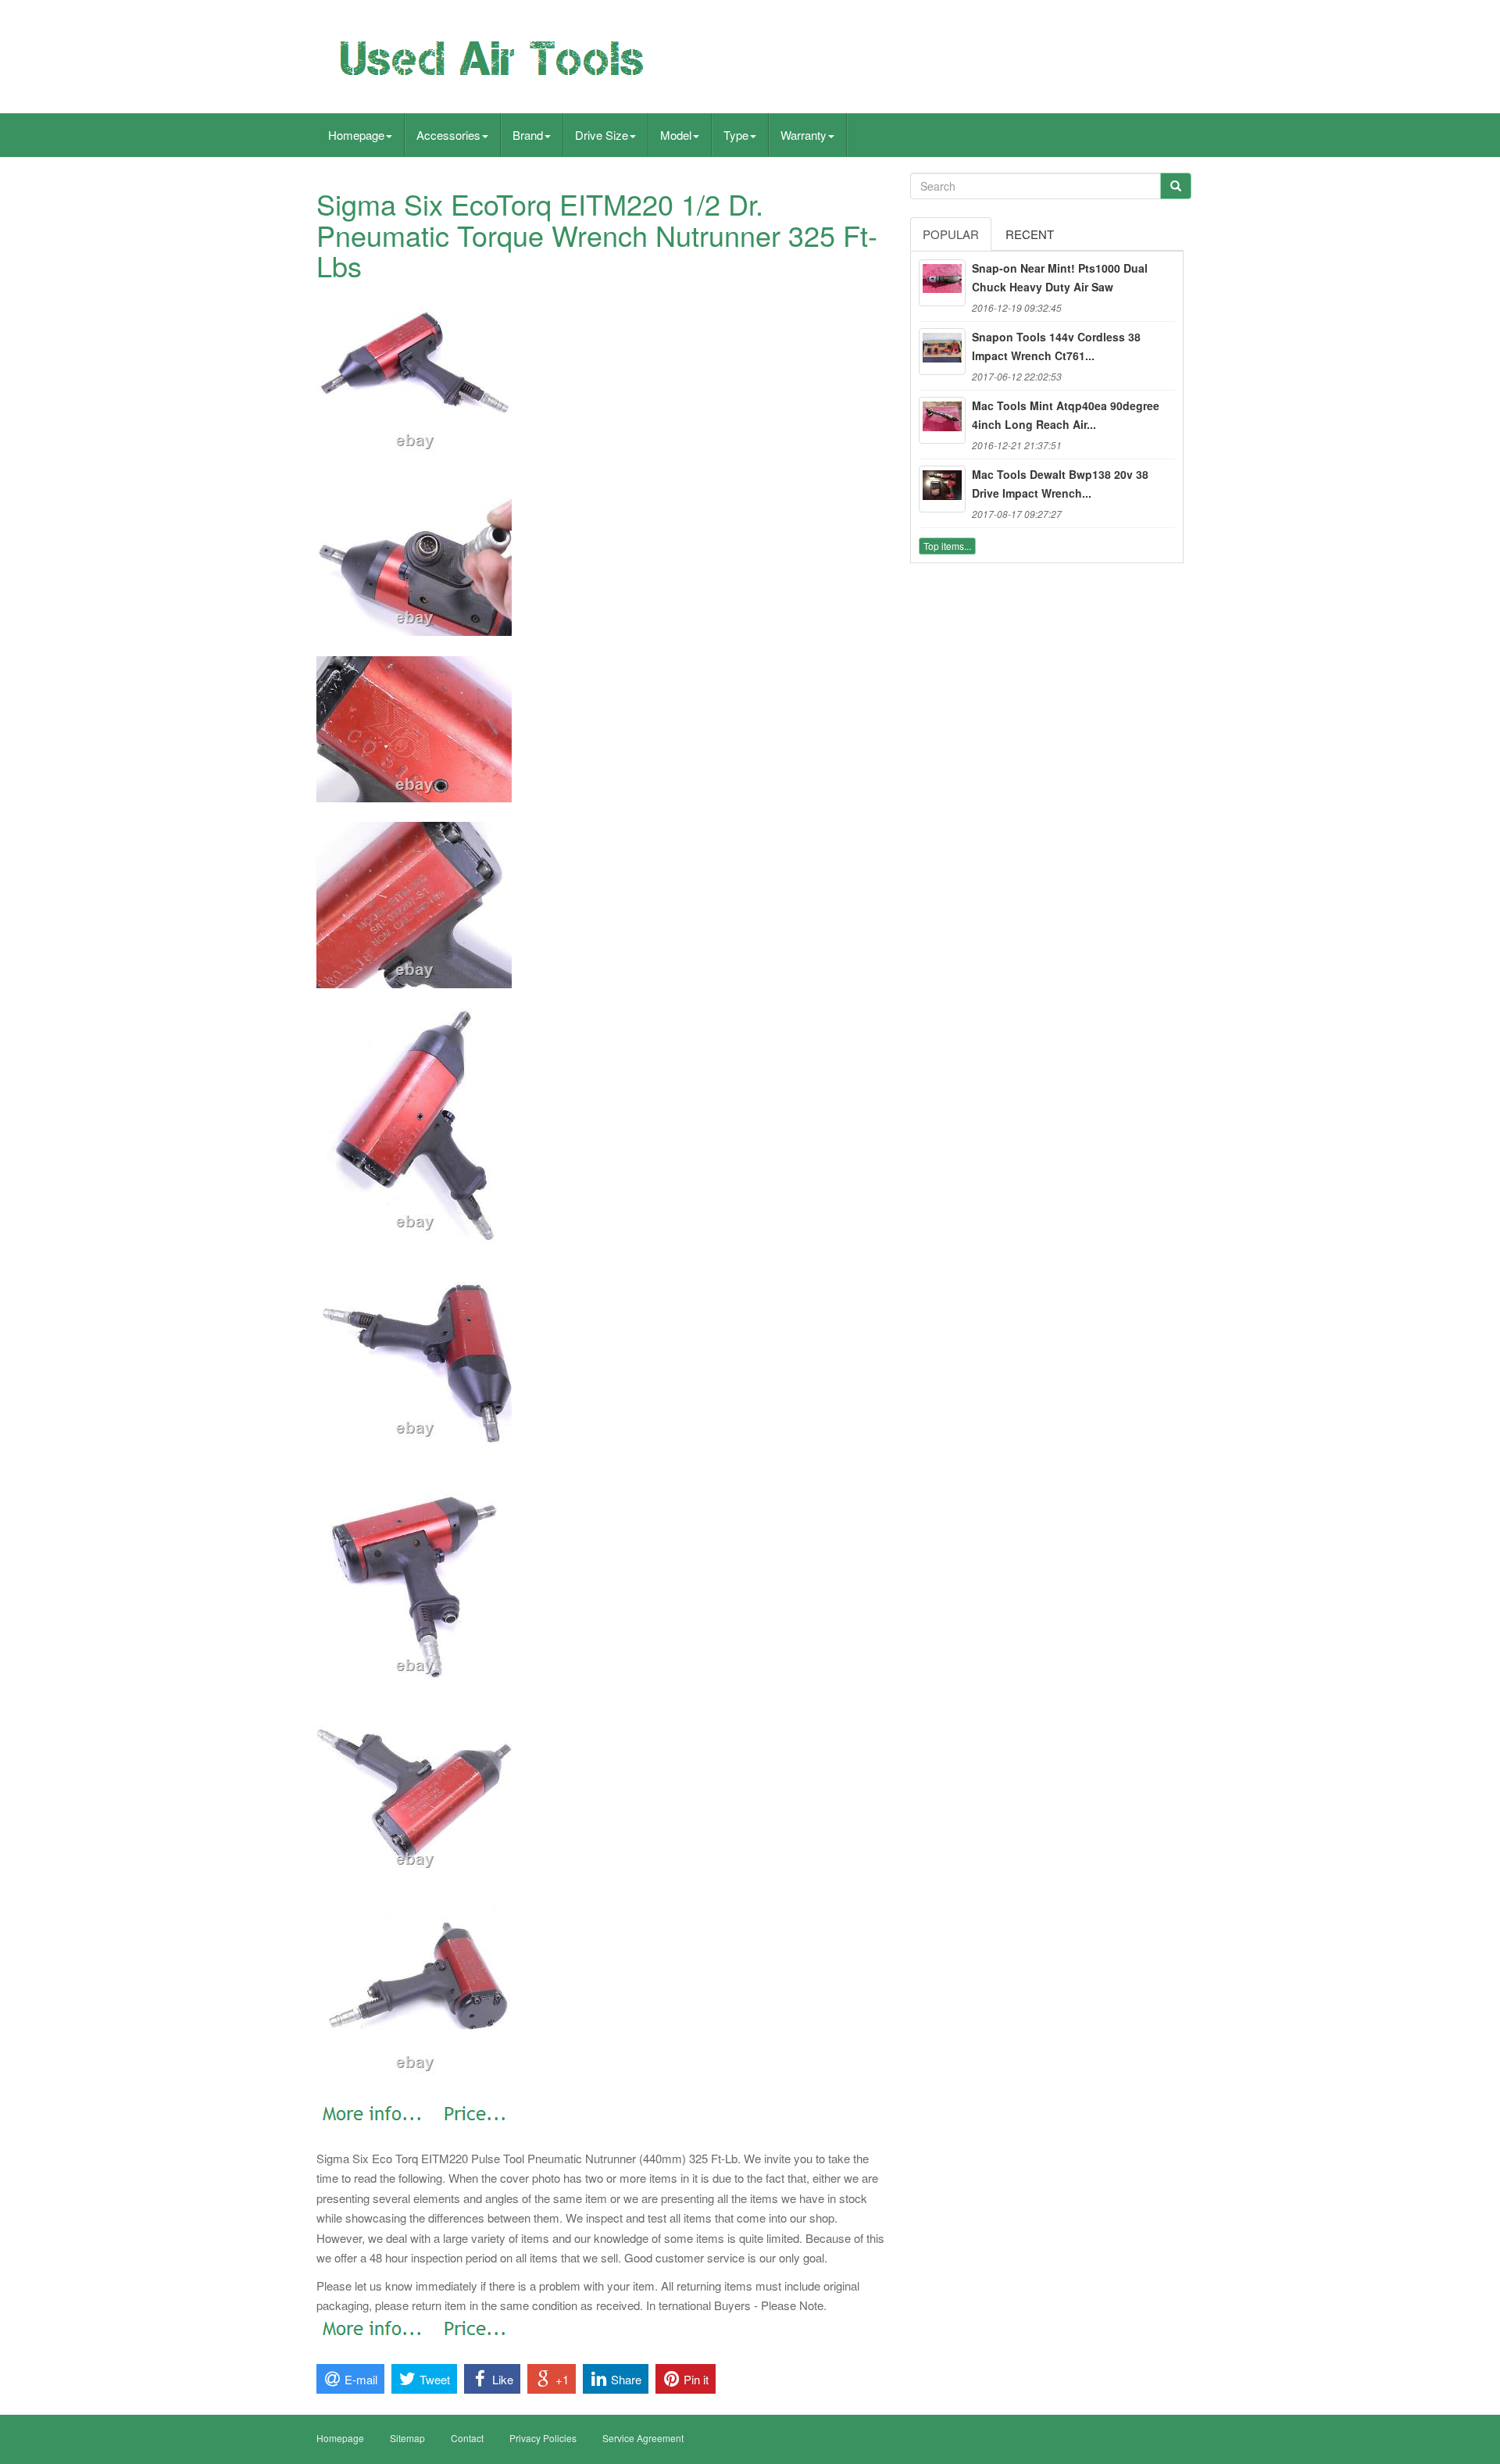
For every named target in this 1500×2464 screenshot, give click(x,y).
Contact (467, 2438)
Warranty (804, 135)
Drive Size (602, 135)
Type (736, 135)
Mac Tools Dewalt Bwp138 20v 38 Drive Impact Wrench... (1060, 484)
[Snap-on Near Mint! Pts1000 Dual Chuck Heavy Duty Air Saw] (942, 283)
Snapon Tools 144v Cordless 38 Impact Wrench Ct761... (1056, 346)
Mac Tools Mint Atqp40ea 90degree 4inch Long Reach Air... (1066, 415)
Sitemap (407, 2438)
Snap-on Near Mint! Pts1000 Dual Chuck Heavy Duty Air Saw (1060, 277)
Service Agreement (643, 2438)
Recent (1030, 234)
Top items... (947, 546)
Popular (951, 234)
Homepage (356, 135)
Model (676, 135)
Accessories (448, 135)
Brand (528, 135)
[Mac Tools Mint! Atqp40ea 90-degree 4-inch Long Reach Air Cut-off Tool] (942, 420)
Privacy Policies (543, 2438)
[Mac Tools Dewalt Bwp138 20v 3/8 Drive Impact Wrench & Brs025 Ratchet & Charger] (942, 489)
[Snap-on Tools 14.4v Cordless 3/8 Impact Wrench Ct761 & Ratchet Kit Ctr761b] (942, 352)
